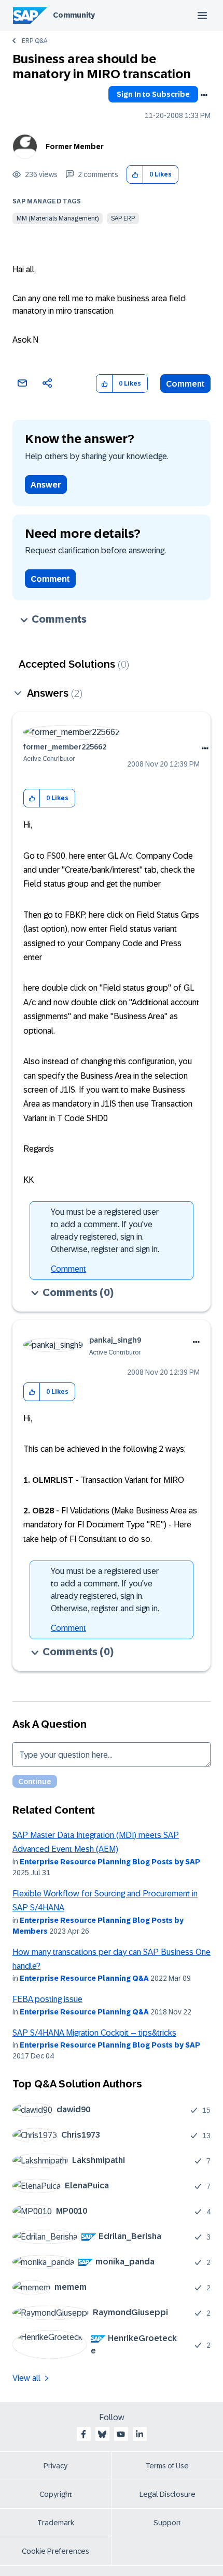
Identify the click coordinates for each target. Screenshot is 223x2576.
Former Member (75, 146)
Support (168, 2523)
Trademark (56, 2523)
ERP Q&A (34, 41)
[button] (135, 175)
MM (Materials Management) (58, 218)
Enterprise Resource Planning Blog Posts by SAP (110, 1862)
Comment (185, 384)
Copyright (56, 2494)
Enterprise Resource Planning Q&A (84, 1978)
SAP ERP (123, 218)
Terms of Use (167, 2466)
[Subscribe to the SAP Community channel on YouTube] (121, 2434)
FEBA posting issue (47, 1999)
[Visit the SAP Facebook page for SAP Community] (83, 2434)
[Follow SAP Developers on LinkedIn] (140, 2434)
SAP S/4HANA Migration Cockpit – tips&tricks (94, 2033)
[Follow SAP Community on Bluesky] (102, 2434)
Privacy (55, 2466)
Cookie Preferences (55, 2551)
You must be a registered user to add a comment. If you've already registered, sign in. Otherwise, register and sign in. (105, 1231)
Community (74, 15)
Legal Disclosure (168, 2494)
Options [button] (204, 95)
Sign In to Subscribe (153, 94)
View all (26, 2378)
